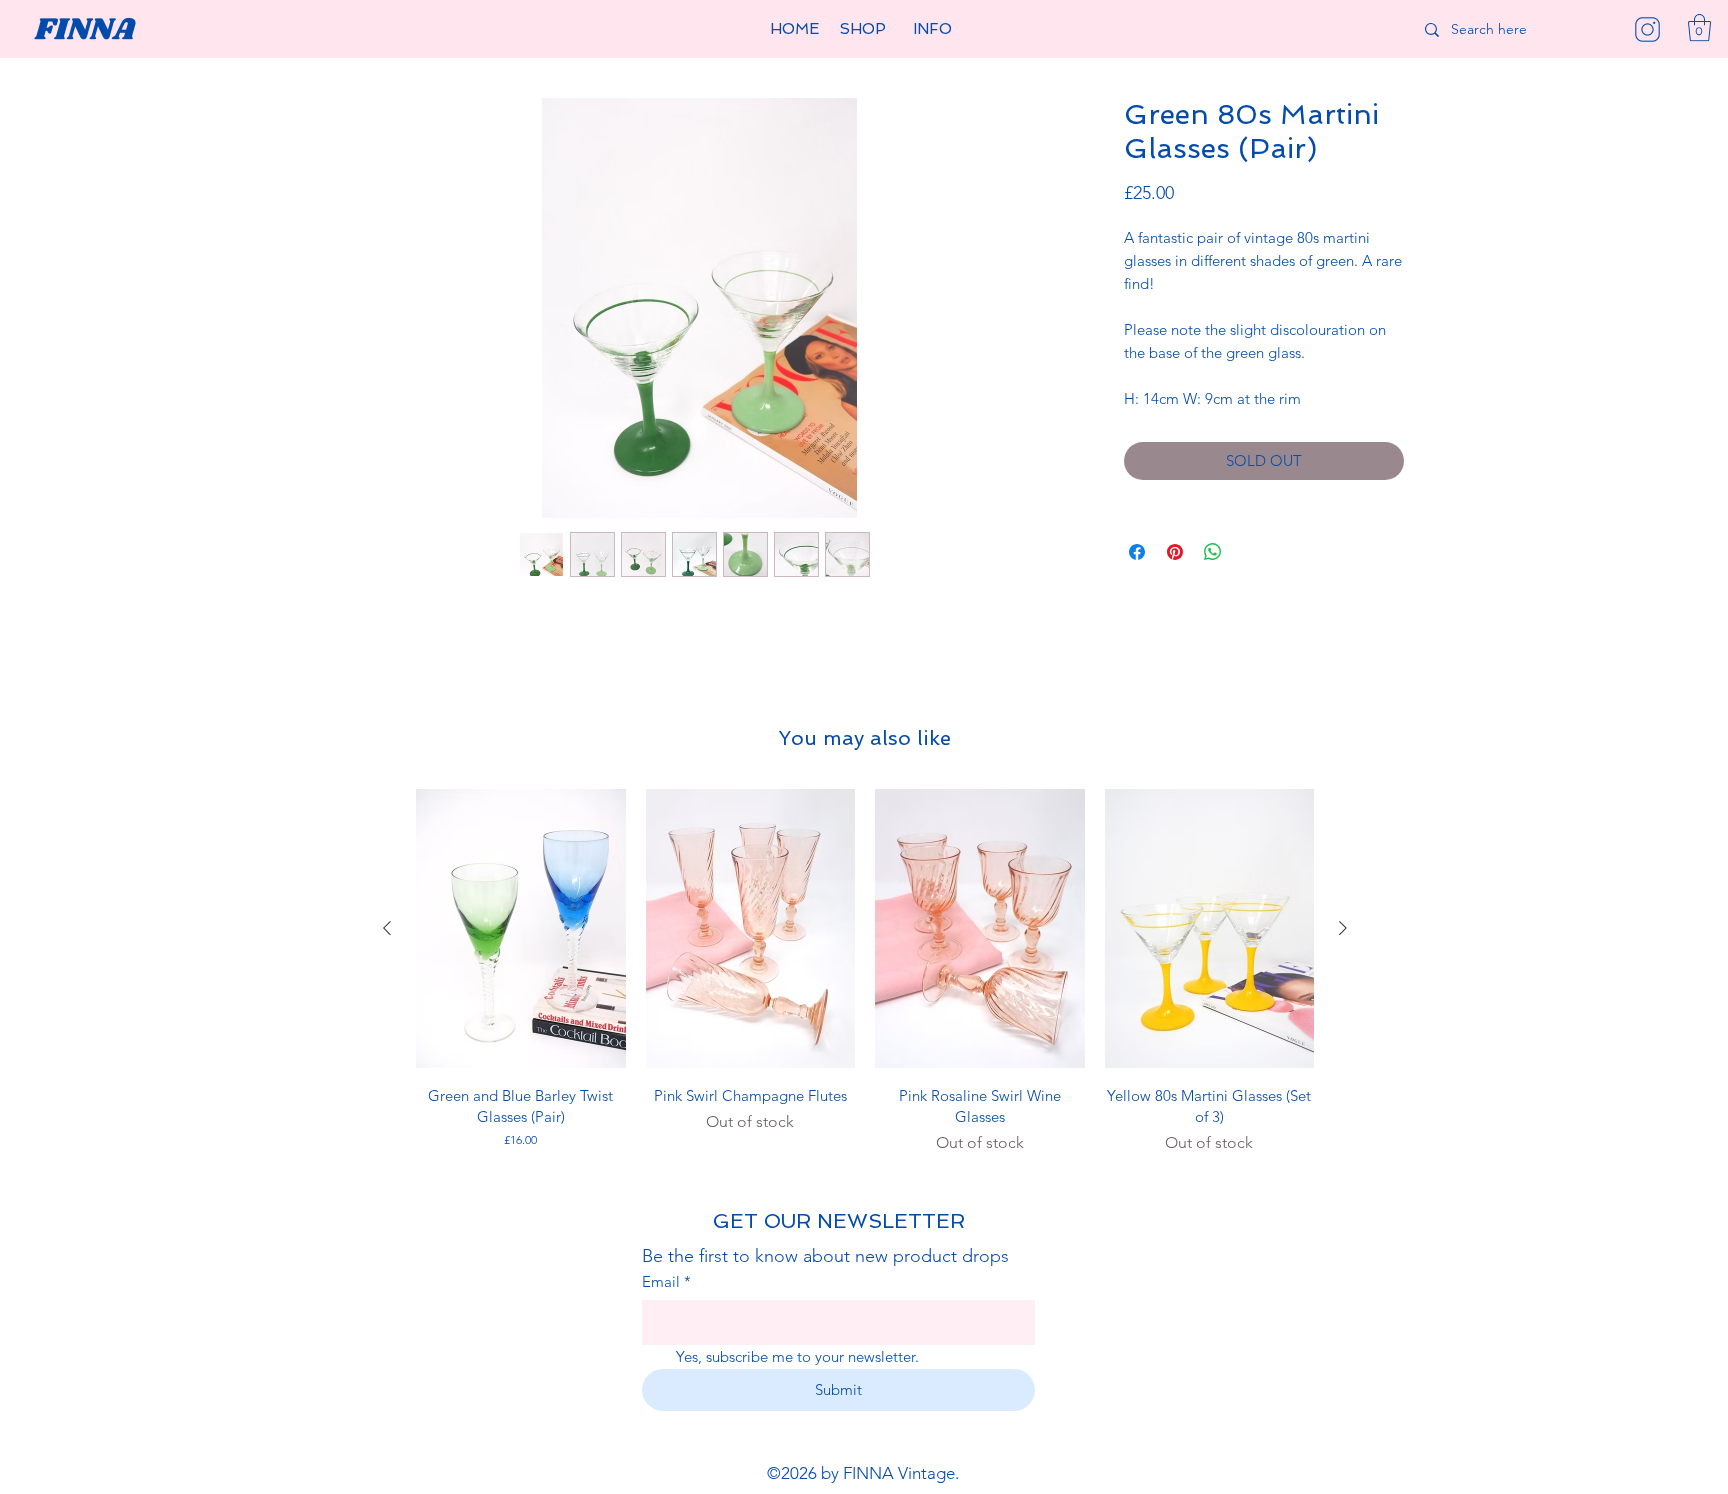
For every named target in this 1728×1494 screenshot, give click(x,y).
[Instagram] (1647, 29)
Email (666, 1281)
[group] (865, 971)
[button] (863, 29)
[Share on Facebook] (1137, 552)
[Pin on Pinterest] (1175, 552)
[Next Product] (1343, 928)
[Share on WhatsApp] (1213, 552)
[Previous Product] (387, 928)
